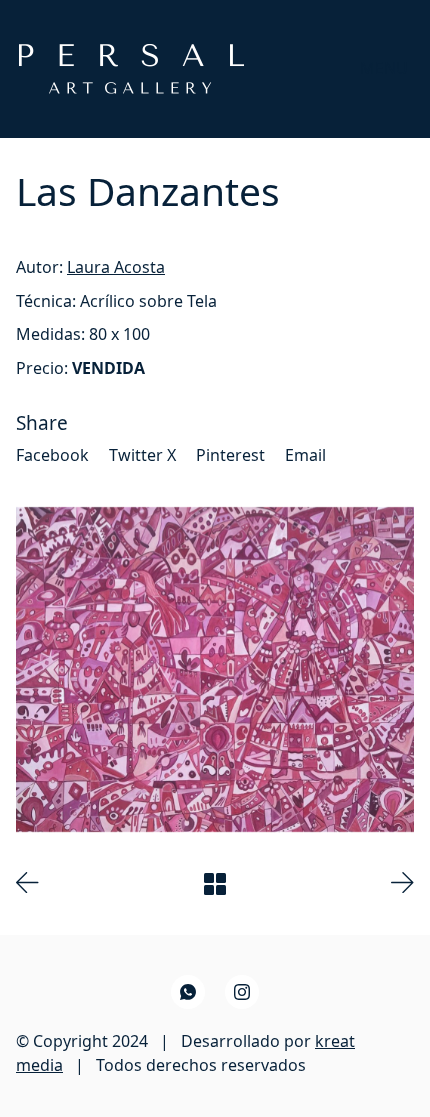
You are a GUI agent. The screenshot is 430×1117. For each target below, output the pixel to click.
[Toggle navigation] (384, 68)
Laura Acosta (116, 267)
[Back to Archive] (215, 884)
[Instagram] (242, 992)
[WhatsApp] (188, 992)
